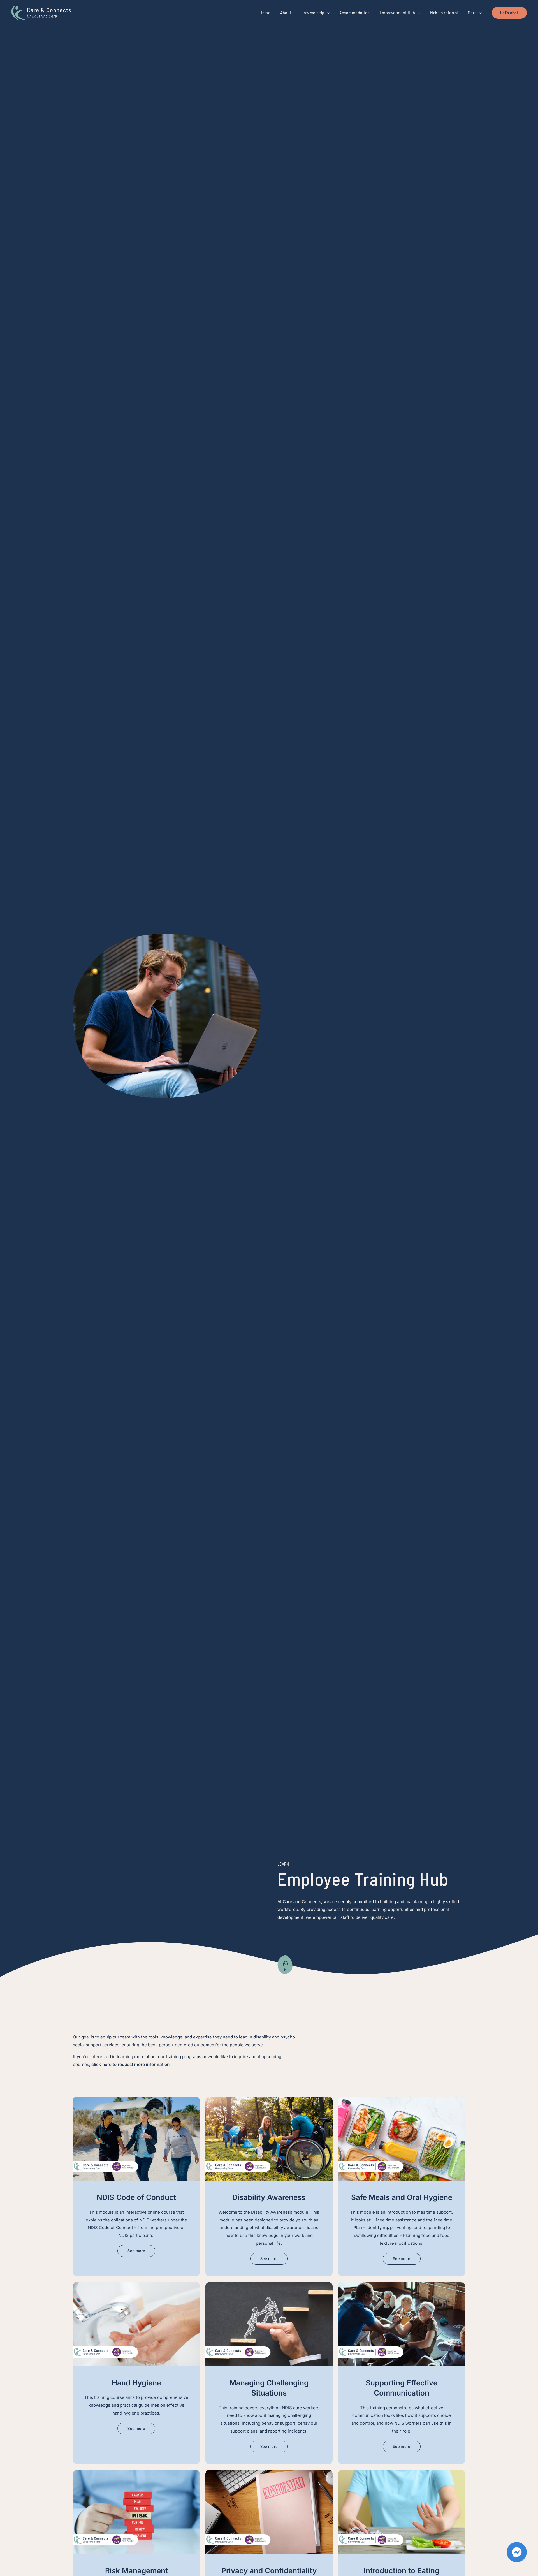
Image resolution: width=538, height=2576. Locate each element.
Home (265, 13)
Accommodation (354, 13)
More (472, 13)
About (286, 13)
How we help (313, 13)
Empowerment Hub (397, 13)
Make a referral (444, 13)
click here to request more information (130, 2064)
